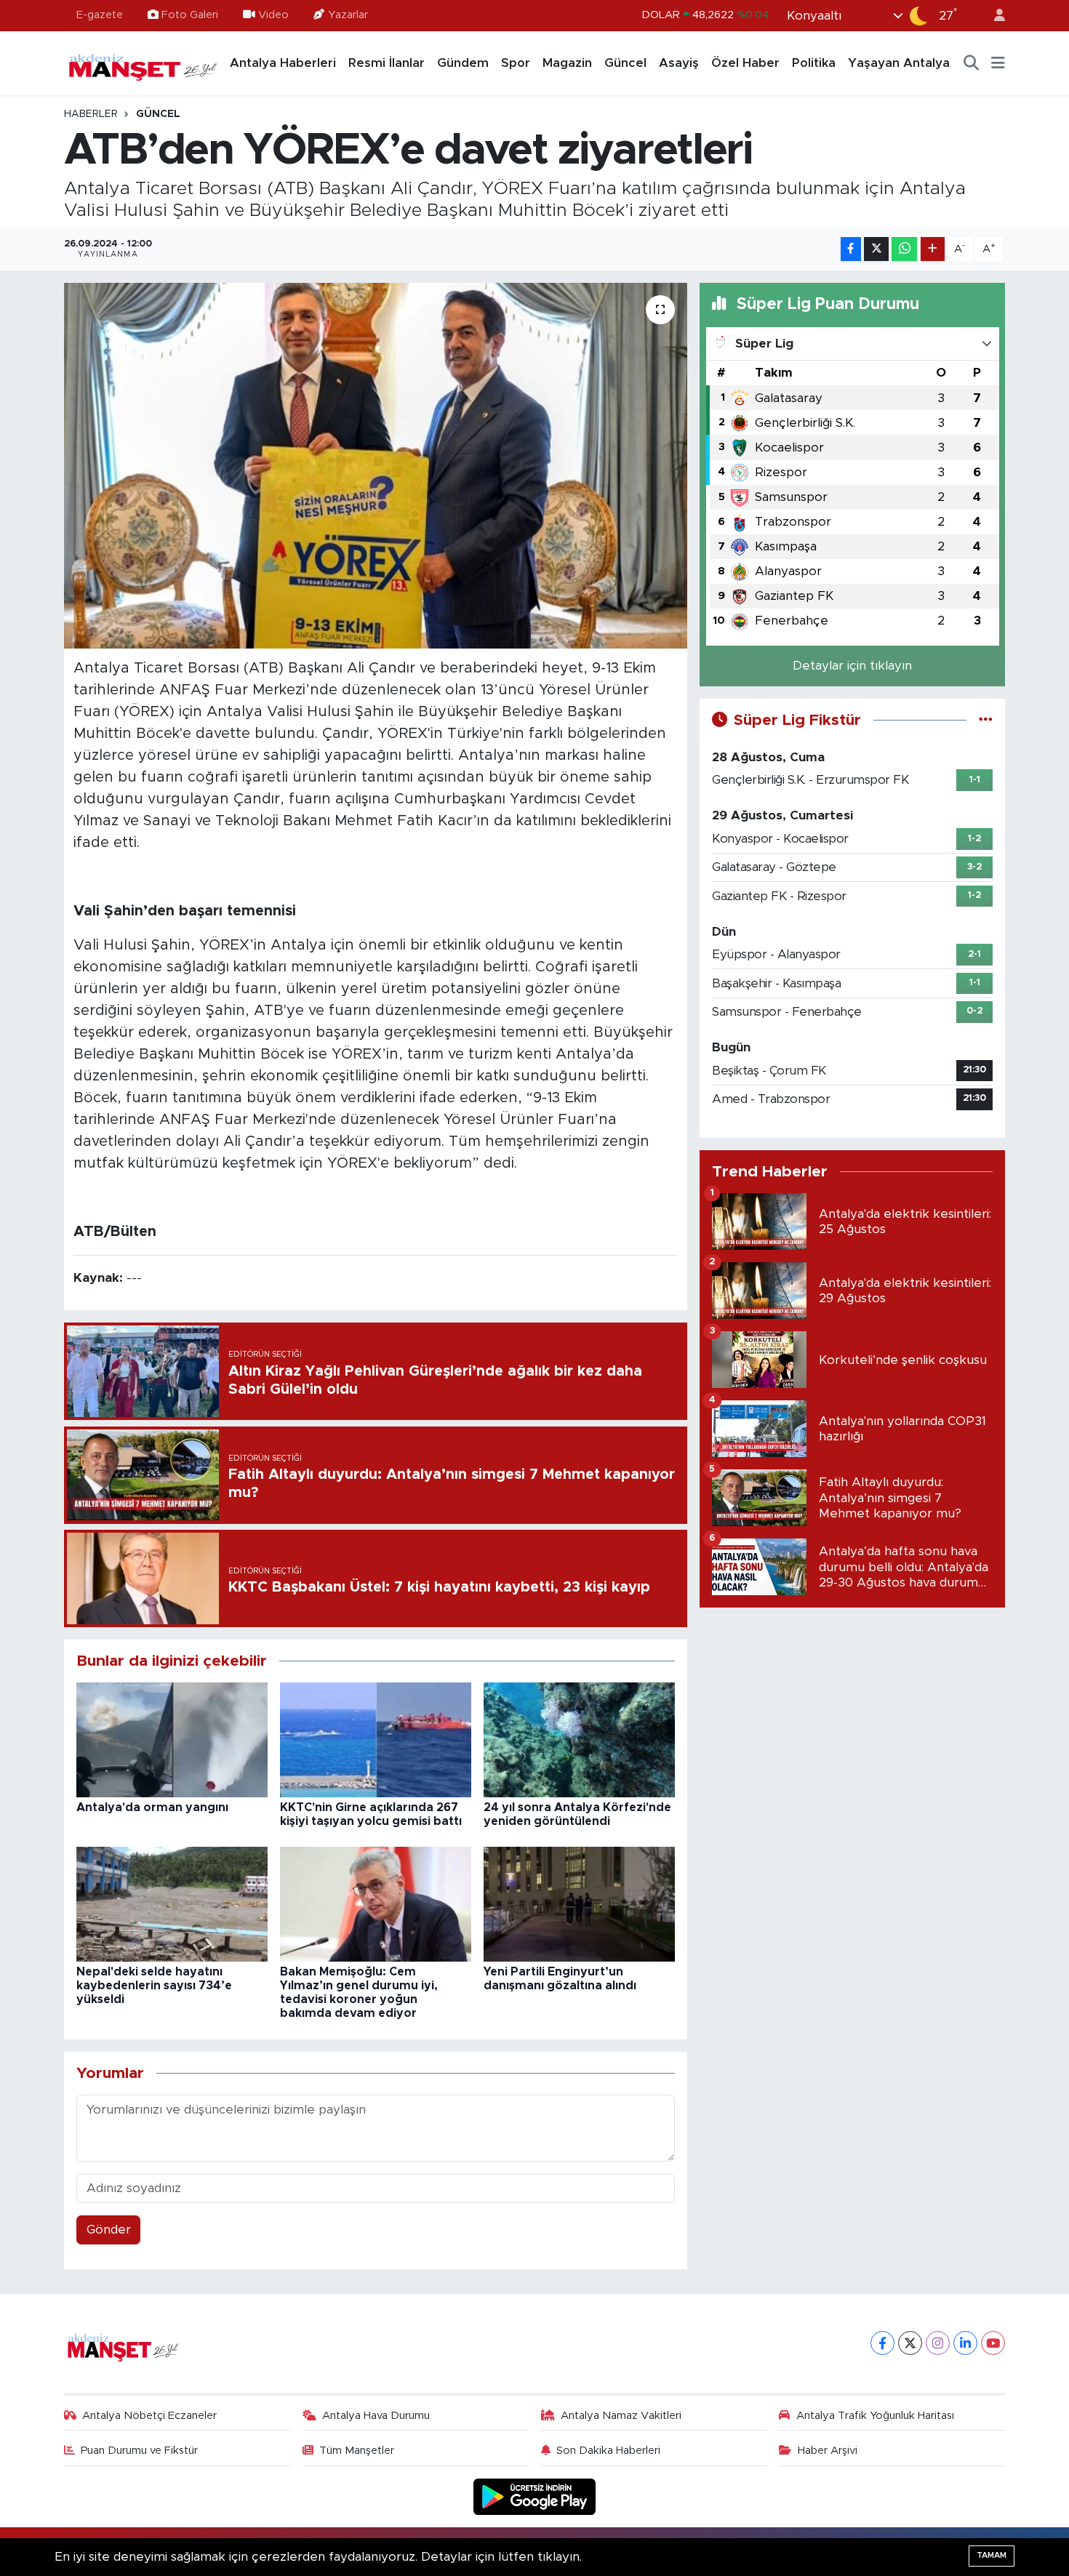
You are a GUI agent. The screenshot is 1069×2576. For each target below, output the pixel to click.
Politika (814, 63)
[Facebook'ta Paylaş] (851, 249)
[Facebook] (882, 2343)
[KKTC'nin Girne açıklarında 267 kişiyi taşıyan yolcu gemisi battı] (376, 1740)
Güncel (625, 63)
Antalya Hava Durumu (376, 2416)
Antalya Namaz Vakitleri (621, 2416)
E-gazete (100, 15)
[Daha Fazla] (933, 249)
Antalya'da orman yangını (152, 1807)
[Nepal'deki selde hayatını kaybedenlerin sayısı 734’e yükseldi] (172, 1904)
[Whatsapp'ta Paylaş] (904, 249)
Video (273, 15)
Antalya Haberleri (283, 63)
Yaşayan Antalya (899, 63)
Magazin (567, 63)
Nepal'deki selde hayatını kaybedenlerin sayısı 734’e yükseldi (154, 1986)
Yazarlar (348, 15)
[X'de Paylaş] (876, 249)
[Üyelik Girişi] (993, 16)
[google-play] (535, 2496)
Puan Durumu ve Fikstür (139, 2451)
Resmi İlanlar (387, 63)
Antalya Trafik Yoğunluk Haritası (875, 2416)
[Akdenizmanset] (143, 63)
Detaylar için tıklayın (852, 666)
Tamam (992, 2555)
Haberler (91, 114)
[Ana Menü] (998, 63)
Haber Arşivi (828, 2451)
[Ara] (972, 63)
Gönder (109, 2230)
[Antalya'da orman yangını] (172, 1740)
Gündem (463, 63)
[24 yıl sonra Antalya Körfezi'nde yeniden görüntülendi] (579, 1740)
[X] (910, 2343)
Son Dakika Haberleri (608, 2451)
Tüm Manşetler (357, 2451)
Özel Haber (745, 63)
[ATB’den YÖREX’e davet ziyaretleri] (376, 465)
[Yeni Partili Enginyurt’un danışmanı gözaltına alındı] (579, 1904)
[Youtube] (993, 2343)
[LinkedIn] (965, 2343)
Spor (516, 63)
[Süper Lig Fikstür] (986, 720)
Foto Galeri (190, 15)
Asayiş (679, 63)
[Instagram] (938, 2343)
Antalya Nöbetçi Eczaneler (149, 2416)
